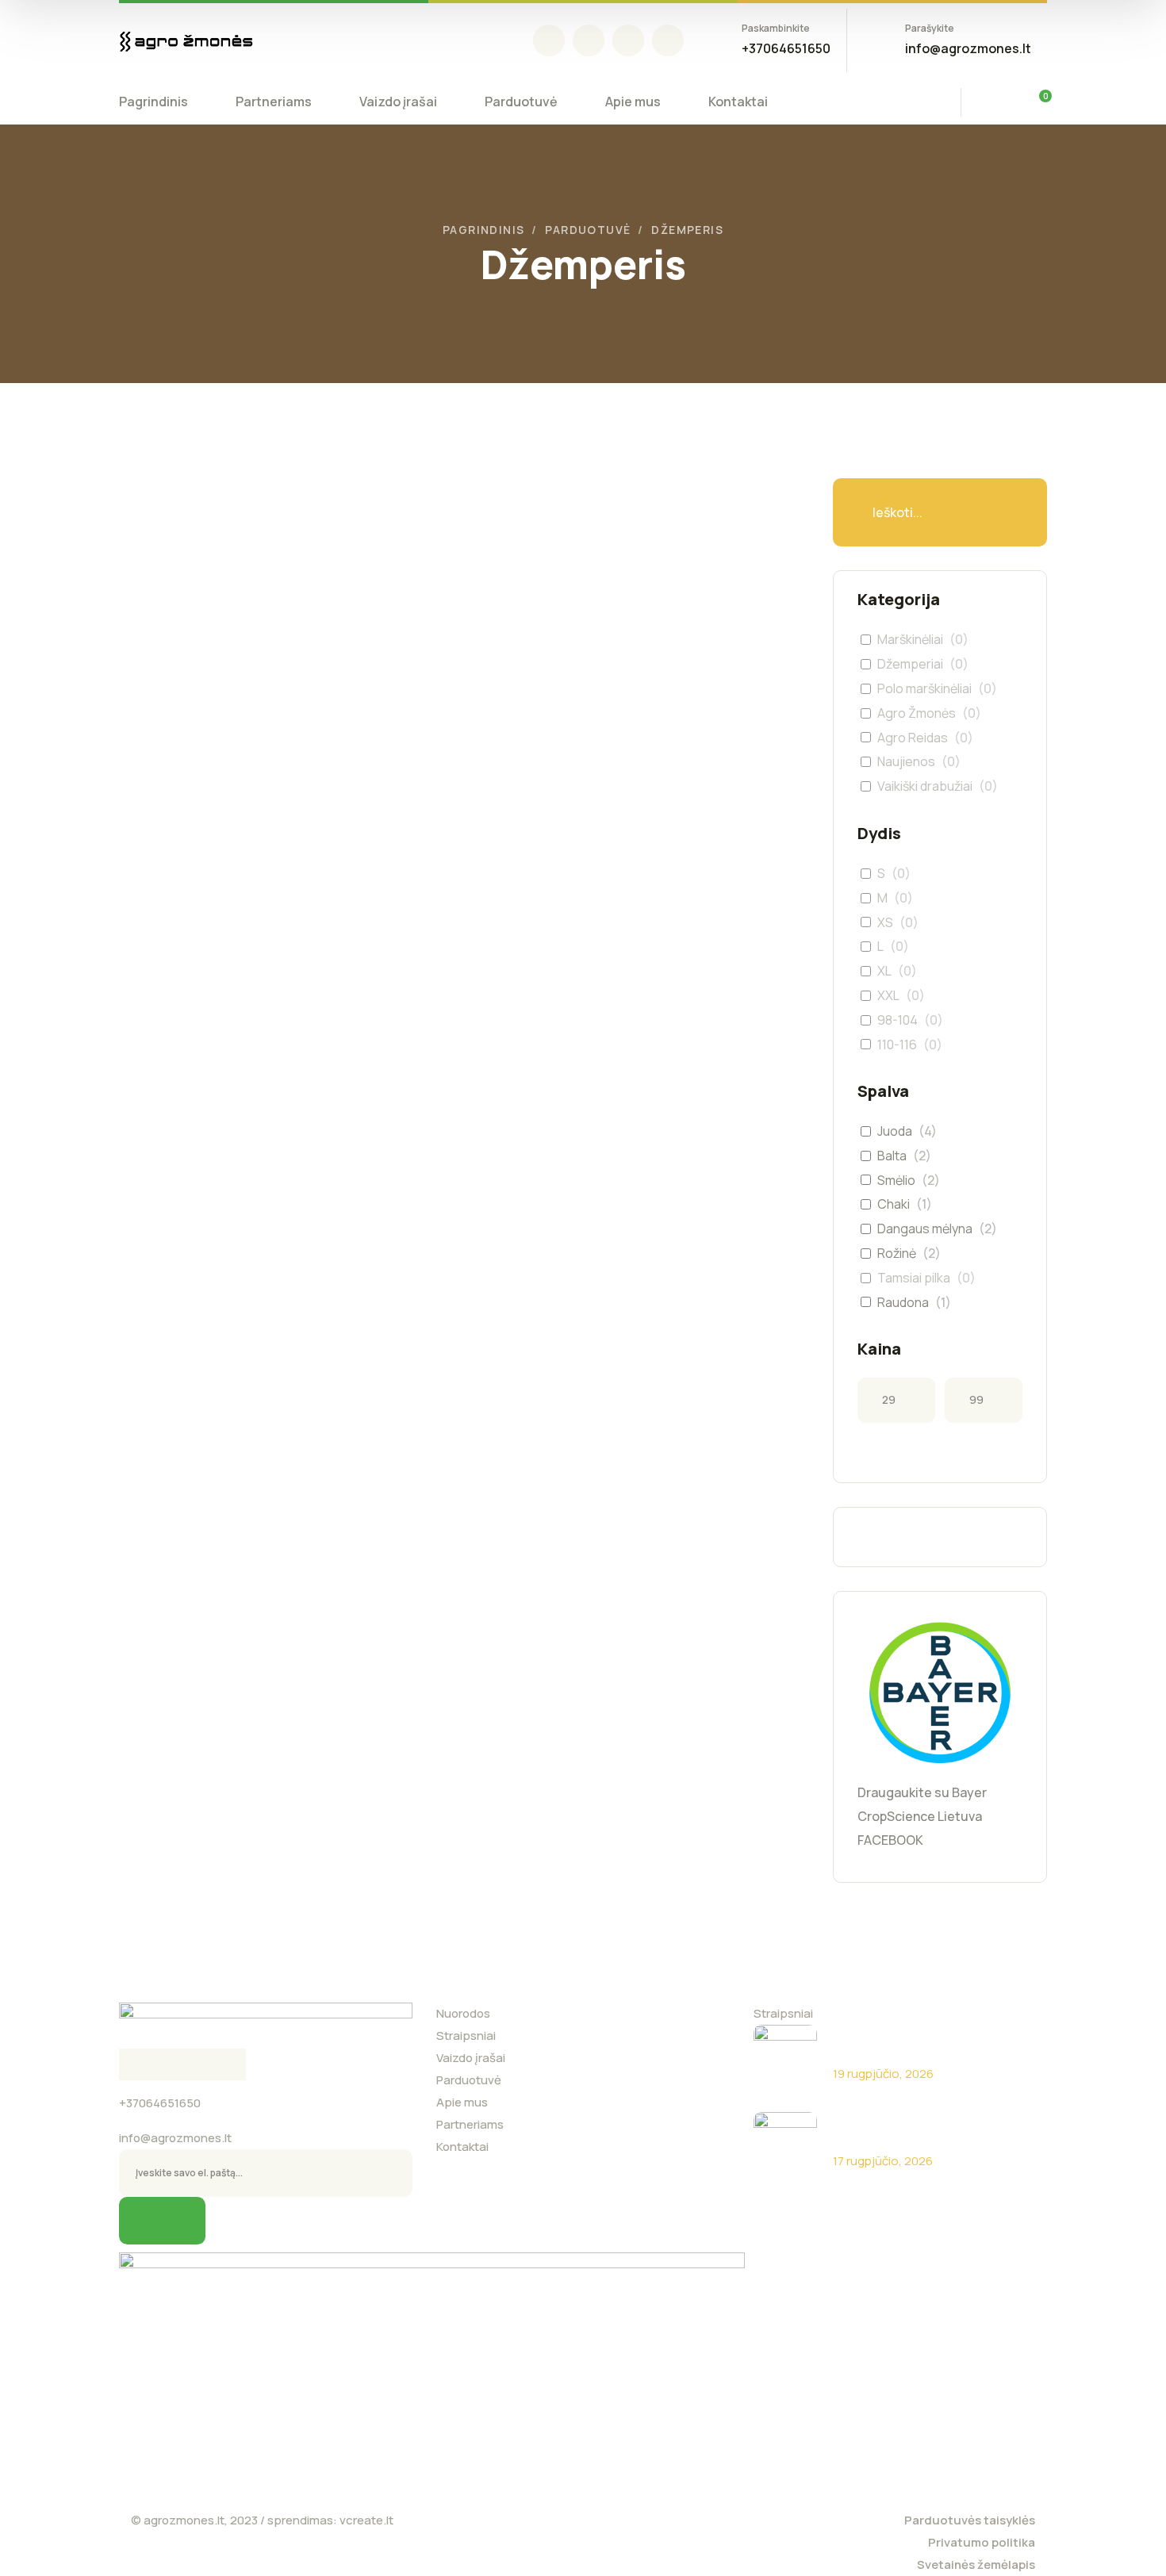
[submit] (162, 2221)
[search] (995, 104)
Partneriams (470, 2124)
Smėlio (896, 1181)
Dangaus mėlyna (925, 1229)
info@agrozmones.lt (175, 2138)
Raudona (903, 1303)
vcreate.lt (366, 2520)
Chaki (894, 1204)
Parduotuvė (588, 230)
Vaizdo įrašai (471, 2058)
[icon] (549, 40)
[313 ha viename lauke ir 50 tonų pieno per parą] (785, 2144)
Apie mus (462, 2102)
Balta (892, 1156)
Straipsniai (466, 2035)
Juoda (895, 1131)
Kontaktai (462, 2147)
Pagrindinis (483, 230)
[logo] (186, 40)
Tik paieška (999, 512)
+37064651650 (160, 2103)
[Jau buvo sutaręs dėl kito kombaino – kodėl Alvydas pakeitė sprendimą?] (785, 2057)
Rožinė (897, 1253)
